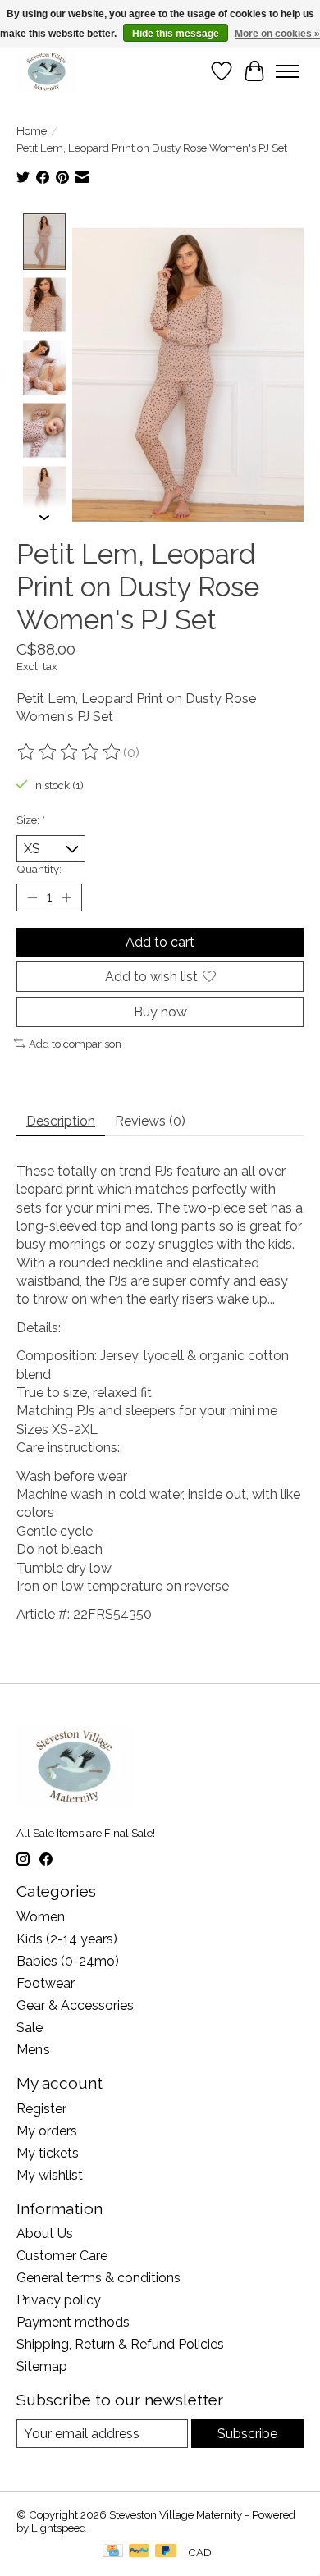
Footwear (46, 1983)
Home (32, 130)
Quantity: (39, 869)
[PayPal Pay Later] (166, 2552)
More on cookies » (277, 34)
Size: (31, 820)
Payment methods (73, 2322)
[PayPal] (139, 2552)
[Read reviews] (70, 752)
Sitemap (42, 2366)
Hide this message (176, 34)
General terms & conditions (98, 2278)
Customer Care (62, 2256)
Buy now (160, 1012)
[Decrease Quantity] (32, 897)
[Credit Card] (113, 2552)
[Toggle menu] (287, 71)
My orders (47, 2131)
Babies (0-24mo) (68, 1961)
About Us (45, 2233)
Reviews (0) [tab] (150, 1121)
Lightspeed (59, 2528)
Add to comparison (75, 1044)
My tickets (48, 2153)
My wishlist (50, 2175)
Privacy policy (59, 2300)
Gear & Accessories (75, 2005)
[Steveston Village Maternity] (47, 71)
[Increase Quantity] (66, 897)
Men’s (33, 2050)
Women (41, 1917)
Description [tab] (61, 1121)
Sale (30, 2028)
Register (41, 2109)
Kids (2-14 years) (67, 1939)
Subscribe (247, 2434)
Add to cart (160, 942)
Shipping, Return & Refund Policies (120, 2344)
